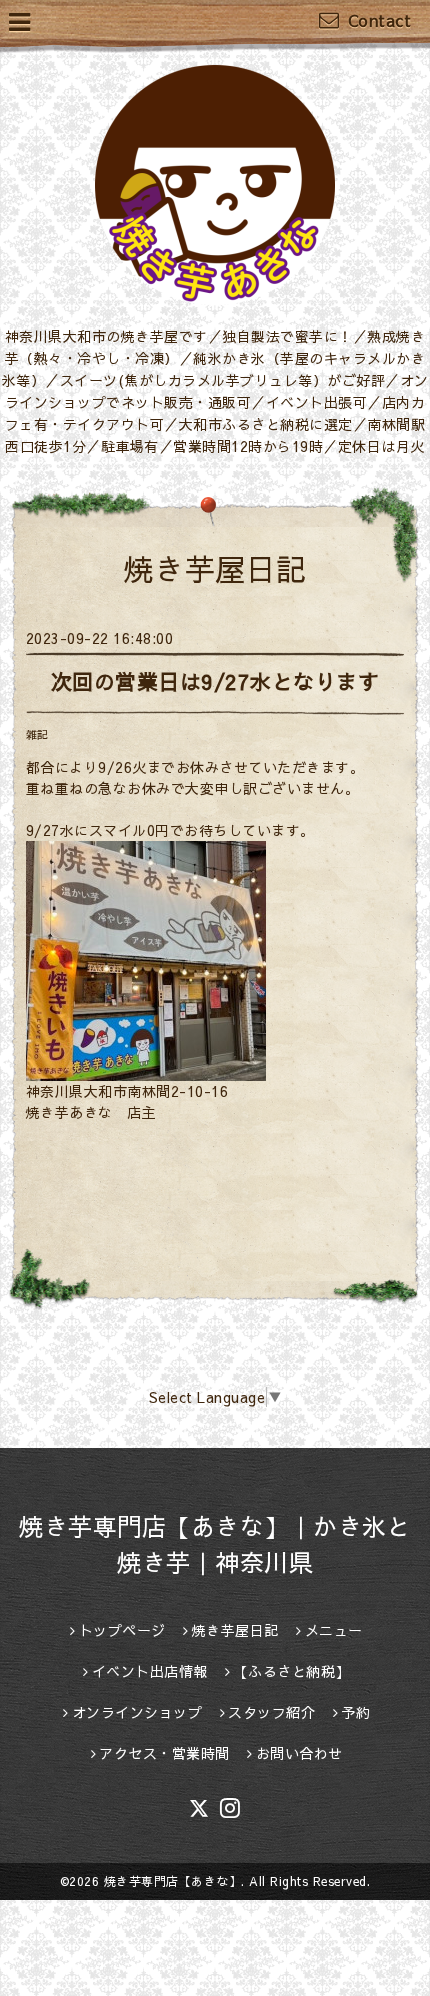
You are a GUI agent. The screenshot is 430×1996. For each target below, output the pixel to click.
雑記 (37, 734)
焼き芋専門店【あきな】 (173, 1881)
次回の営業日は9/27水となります (215, 681)
